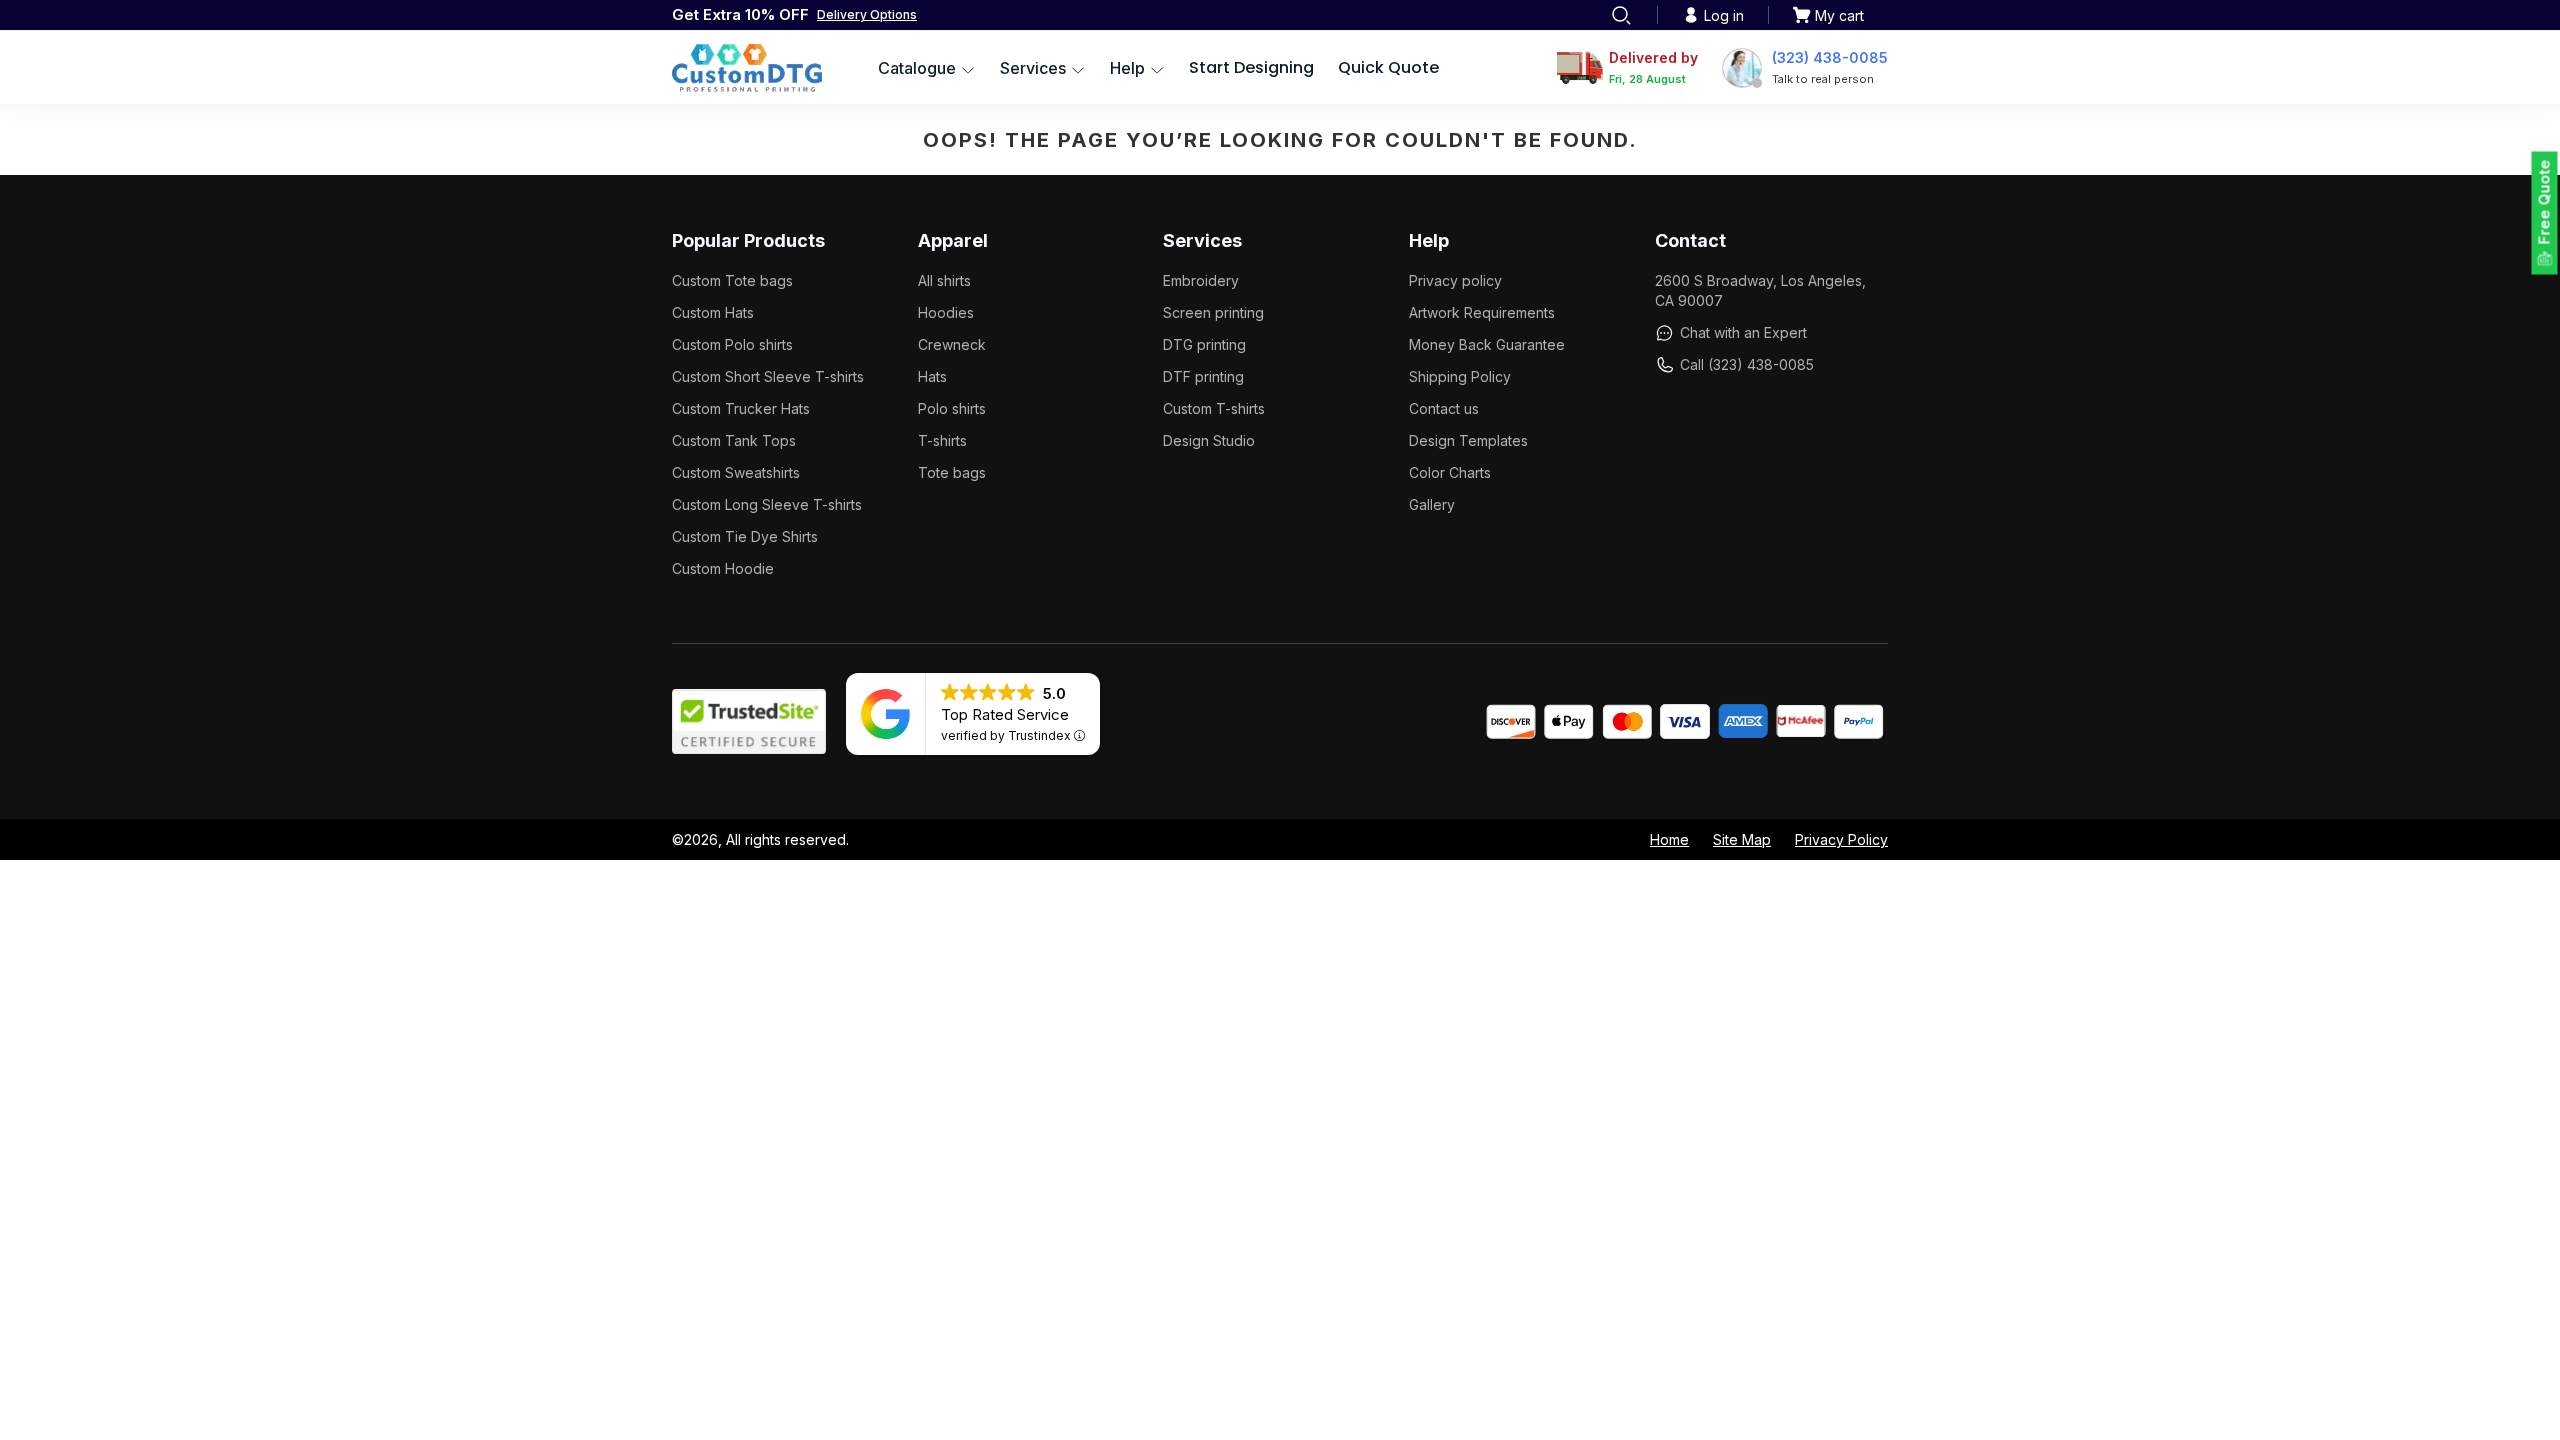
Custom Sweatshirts (736, 472)
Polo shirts (952, 408)
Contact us (1444, 408)
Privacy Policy (1841, 839)
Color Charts (1450, 472)
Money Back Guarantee (1487, 344)
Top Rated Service (1005, 714)
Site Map (1742, 839)
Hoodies (946, 312)
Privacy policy (1455, 280)
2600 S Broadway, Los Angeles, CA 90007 (1760, 290)
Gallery (1432, 504)
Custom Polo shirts (732, 344)
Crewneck (952, 344)
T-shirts (942, 440)
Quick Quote (1388, 67)
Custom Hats (713, 312)
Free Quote (2544, 202)
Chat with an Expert (1743, 332)
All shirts (944, 280)
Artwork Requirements (1482, 312)
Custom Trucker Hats (741, 408)
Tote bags (952, 472)
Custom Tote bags (732, 280)
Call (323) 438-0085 (1747, 364)
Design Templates (1468, 440)
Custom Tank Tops (734, 440)
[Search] (1621, 15)
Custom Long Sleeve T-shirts (767, 504)
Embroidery (1201, 280)
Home (1669, 839)
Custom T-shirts (1214, 408)
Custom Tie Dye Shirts (745, 536)
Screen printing (1213, 312)
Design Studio (1209, 440)
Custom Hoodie (723, 568)
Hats (932, 376)
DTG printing (1204, 344)
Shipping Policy (1460, 376)
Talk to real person (1823, 79)
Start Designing (1251, 67)
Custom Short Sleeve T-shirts (768, 376)
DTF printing (1203, 376)
